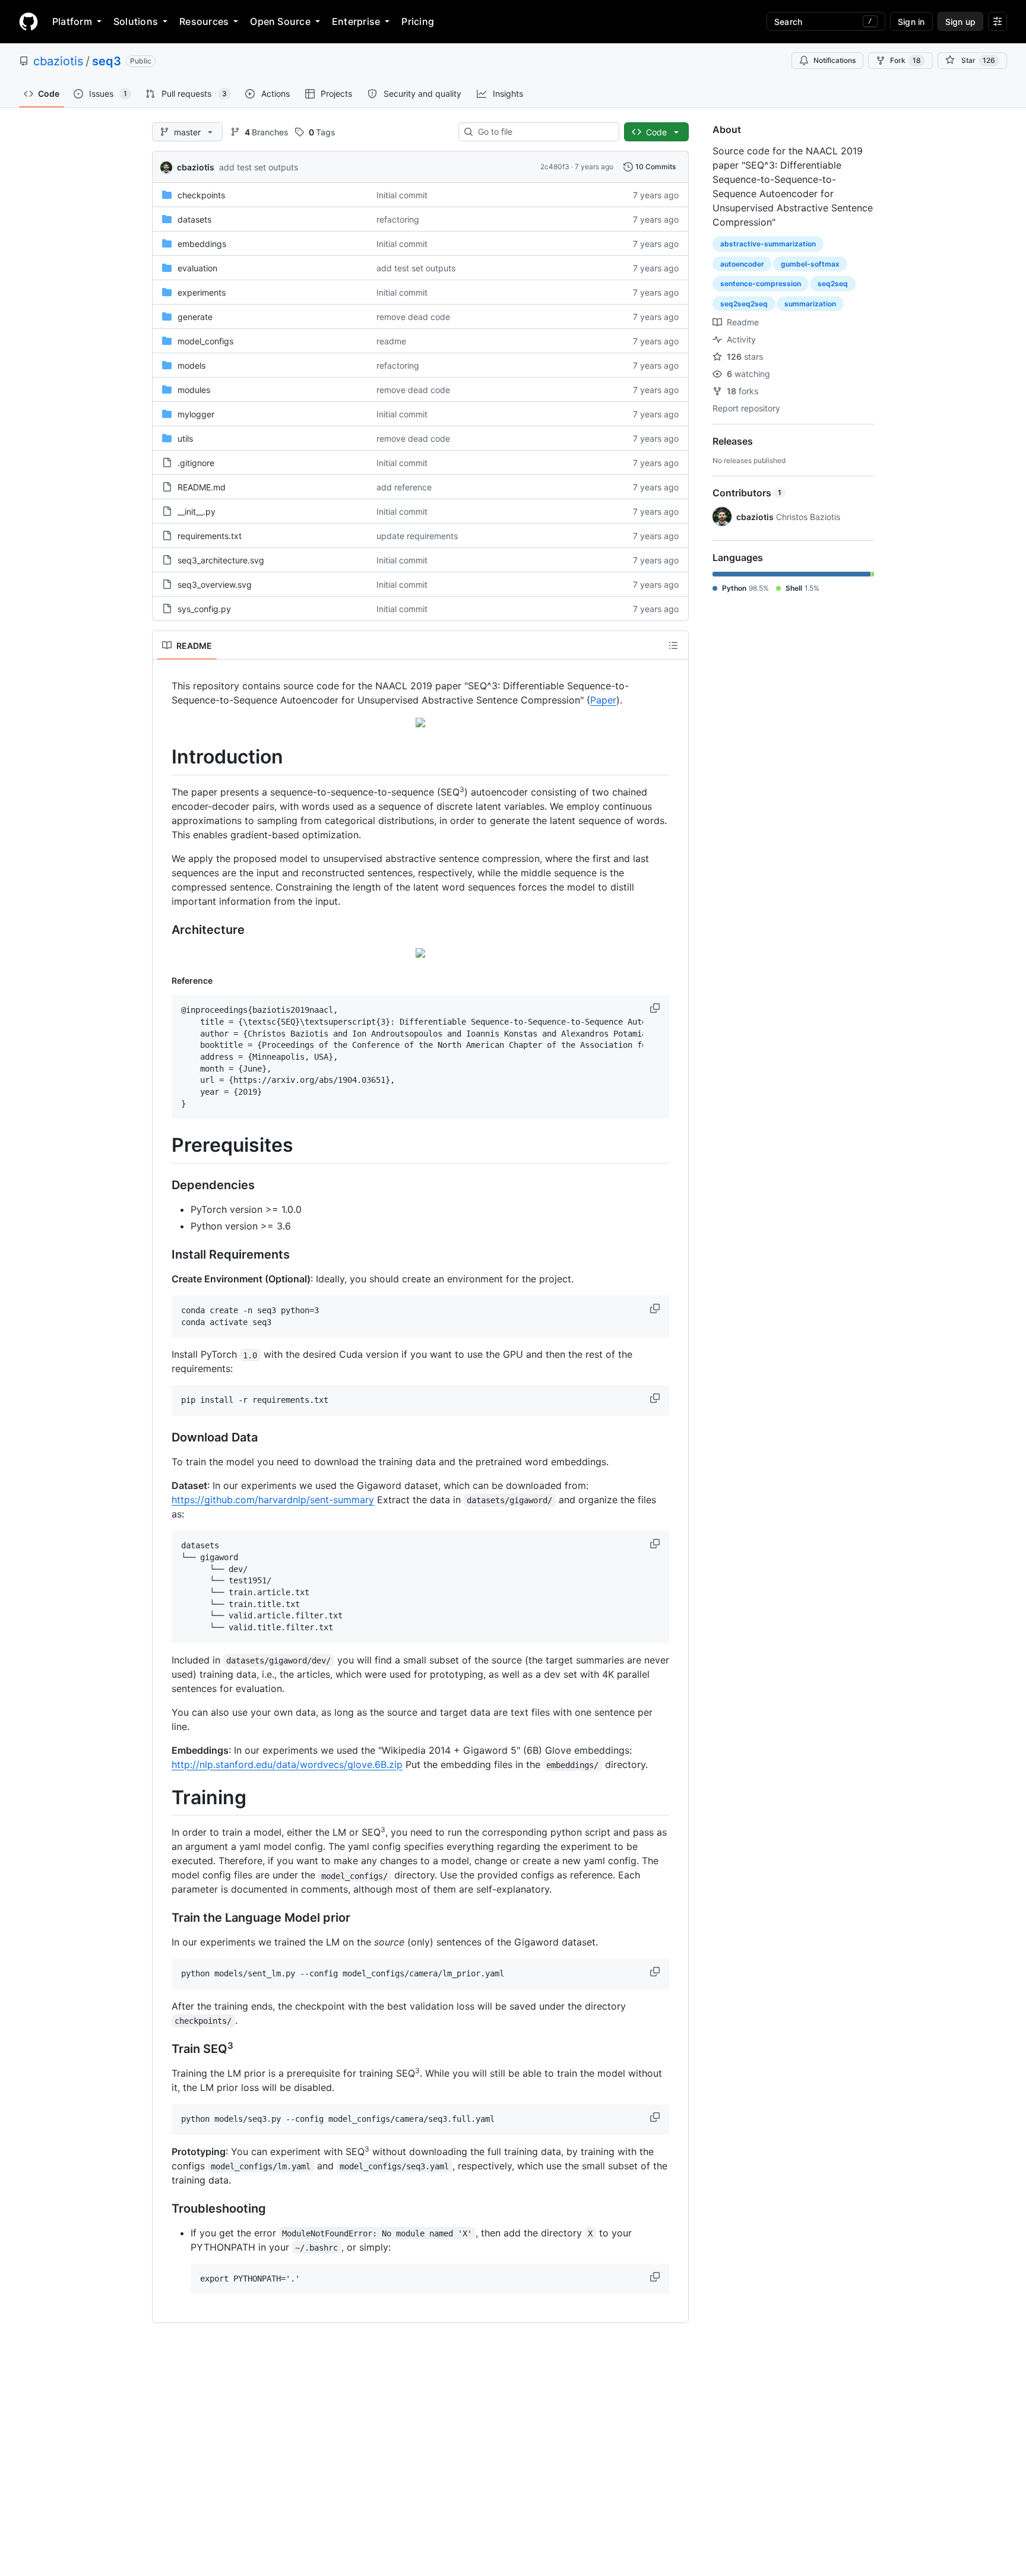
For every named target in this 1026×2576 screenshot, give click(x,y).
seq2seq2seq (744, 304)
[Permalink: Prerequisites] (163, 1146)
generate (195, 317)
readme (391, 341)
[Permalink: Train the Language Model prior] (163, 1918)
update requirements (417, 536)
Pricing (418, 21)
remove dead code (413, 317)
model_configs (205, 341)
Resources (204, 21)
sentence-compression (761, 283)
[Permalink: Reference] (163, 980)
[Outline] (673, 645)
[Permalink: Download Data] (163, 1438)
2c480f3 (555, 167)
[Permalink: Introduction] (163, 757)
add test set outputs (259, 167)
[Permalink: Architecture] (163, 930)
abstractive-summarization (768, 244)
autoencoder (742, 264)
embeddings (202, 244)
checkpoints (201, 195)
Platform (72, 21)
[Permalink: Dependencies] (163, 1186)
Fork (905, 60)
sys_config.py (204, 609)
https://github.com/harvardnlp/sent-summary (273, 1500)
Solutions (136, 21)
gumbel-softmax (810, 264)
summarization (810, 304)
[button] (656, 1008)
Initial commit (402, 195)
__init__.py (197, 511)
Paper (603, 700)
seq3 (107, 61)
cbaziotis (58, 61)
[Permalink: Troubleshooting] (163, 2209)
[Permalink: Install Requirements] (163, 1255)
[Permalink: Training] (163, 1798)
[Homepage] (28, 21)
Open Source (280, 21)
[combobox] (544, 132)
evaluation (197, 268)
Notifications (835, 60)
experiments (202, 292)
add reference (404, 487)
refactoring (398, 219)
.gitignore (196, 463)
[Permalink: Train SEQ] (163, 2049)
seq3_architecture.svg (221, 560)
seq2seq (833, 283)
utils (185, 438)
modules (194, 390)
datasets (194, 219)
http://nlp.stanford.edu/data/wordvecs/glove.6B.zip (287, 1764)
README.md (202, 487)
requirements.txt (210, 536)
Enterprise (356, 21)
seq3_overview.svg (215, 584)
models (191, 365)
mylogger (196, 414)
